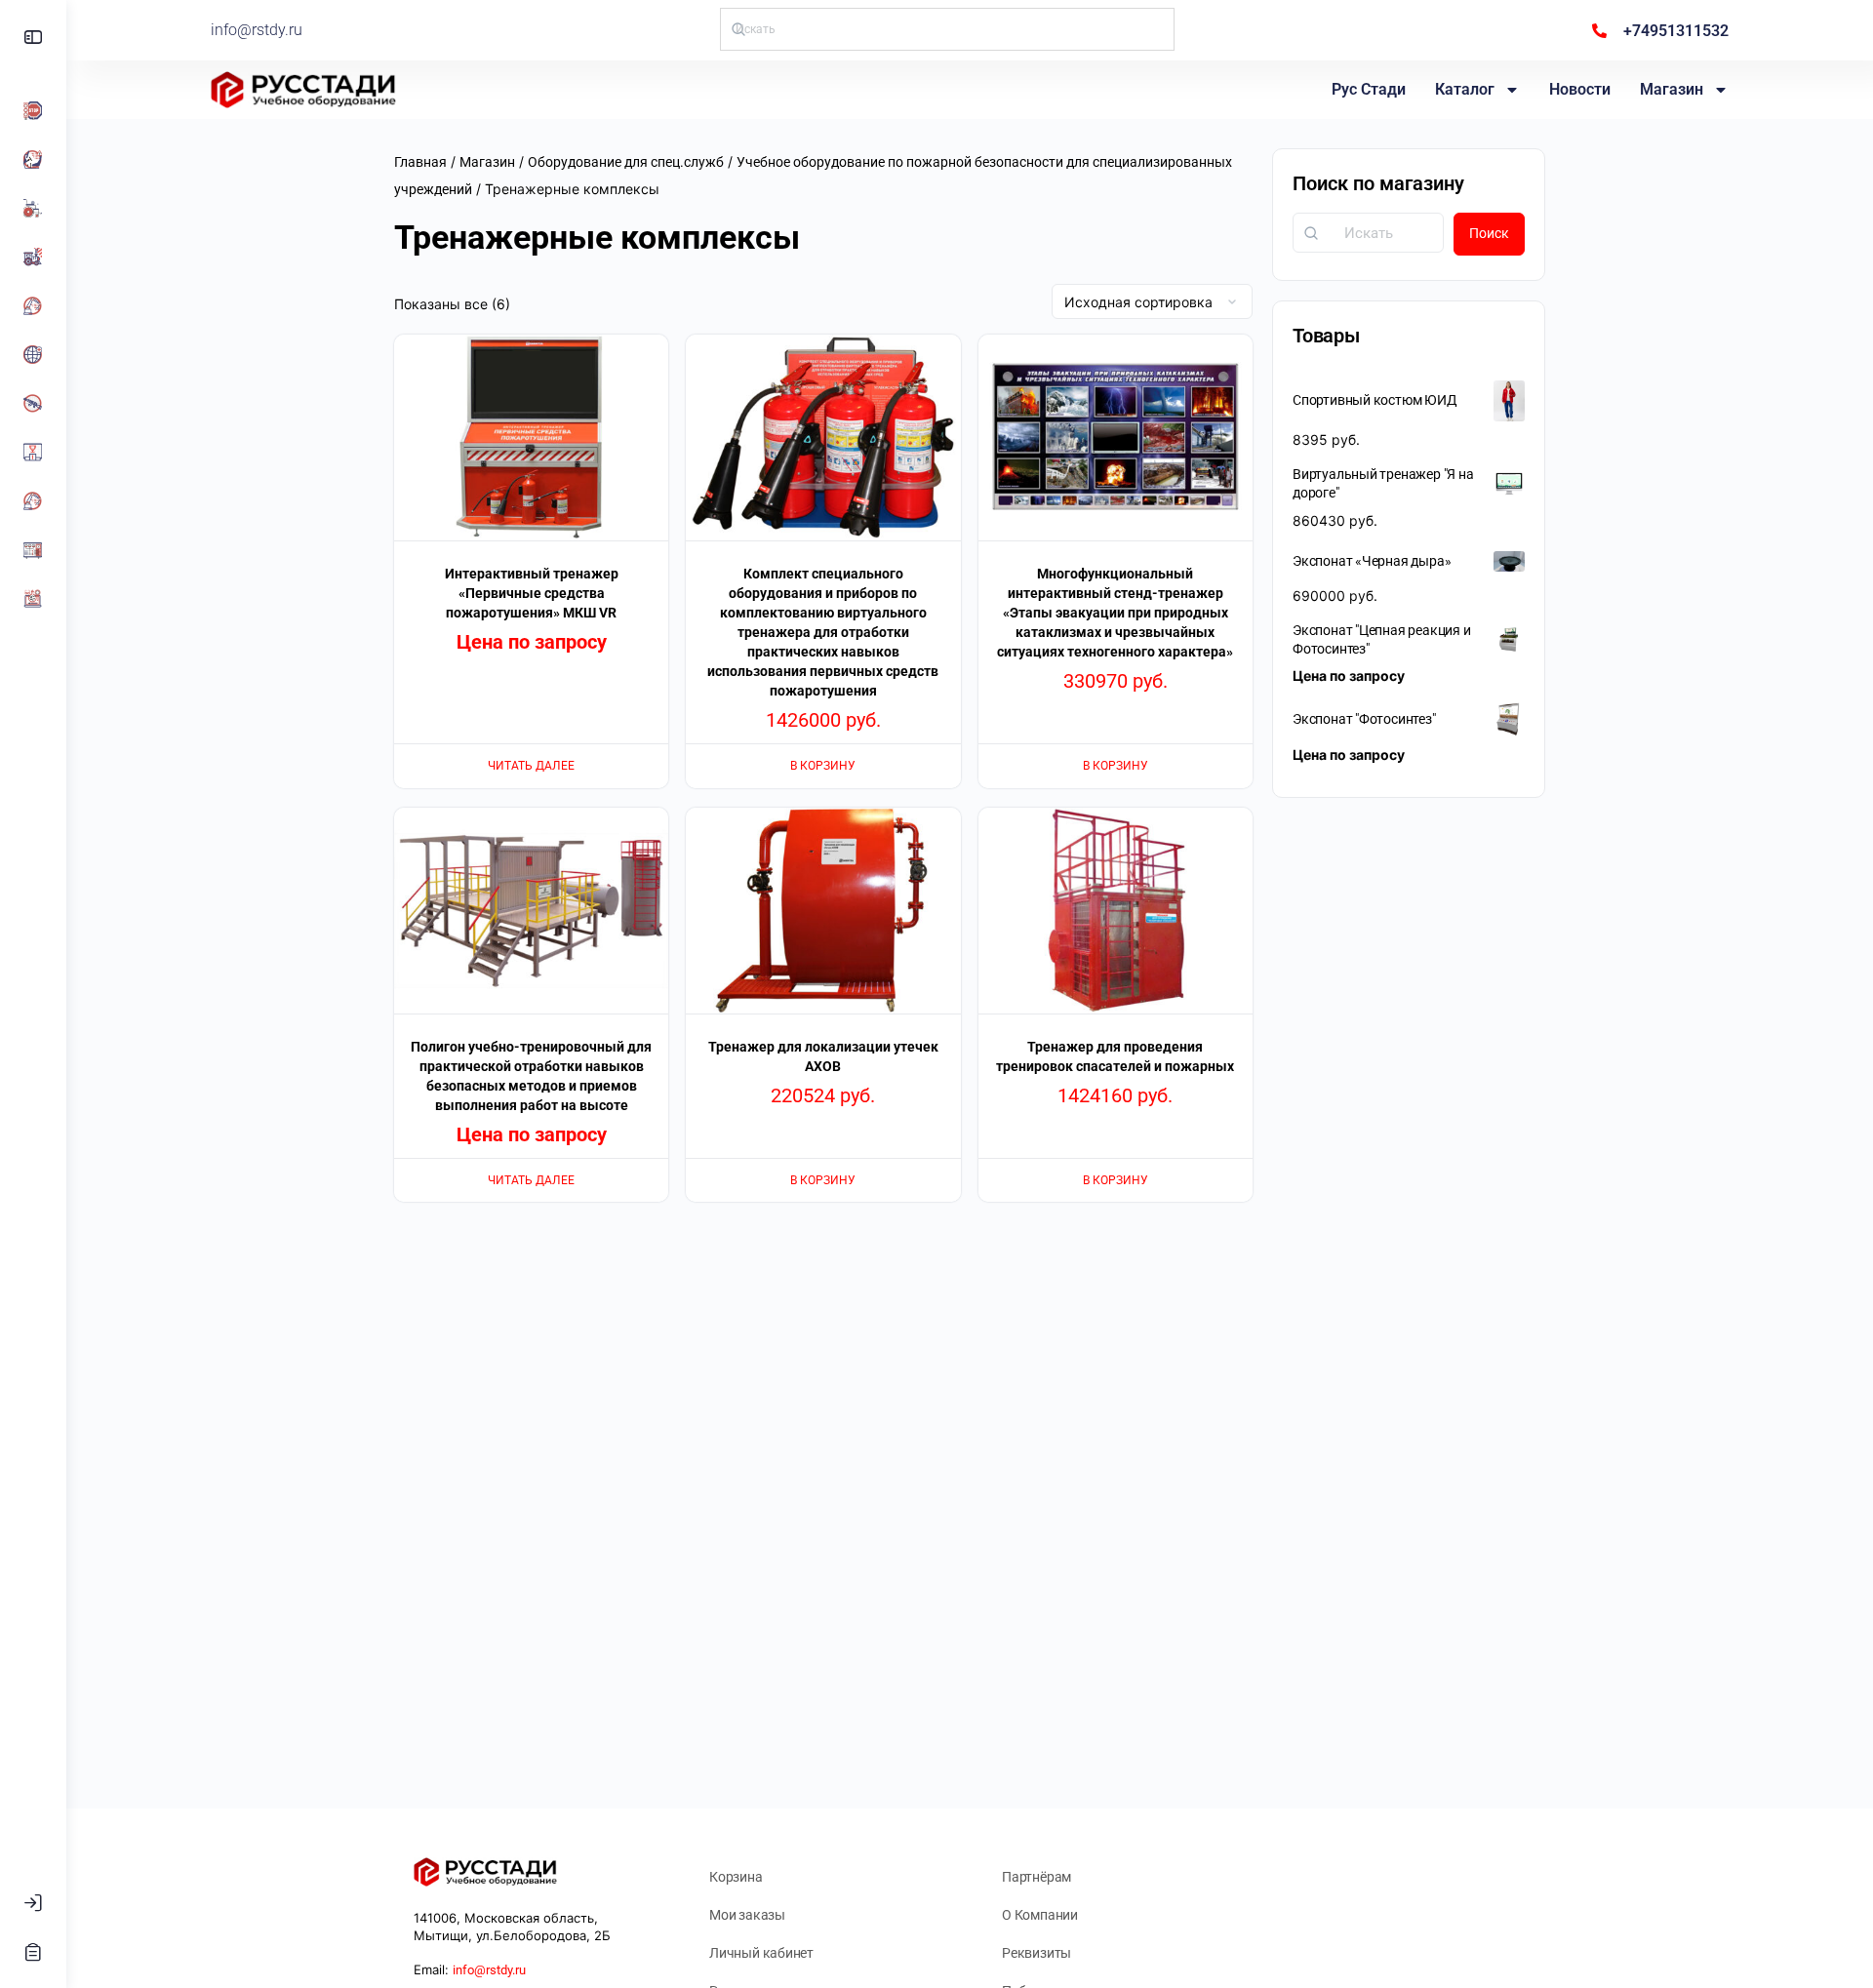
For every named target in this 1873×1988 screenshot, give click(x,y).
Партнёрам (1036, 1877)
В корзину (823, 766)
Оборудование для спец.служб (626, 162)
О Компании (1040, 1915)
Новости (1580, 89)
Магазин (1672, 89)
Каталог (1465, 89)
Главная (420, 162)
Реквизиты (1036, 1953)
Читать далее (531, 766)
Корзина (736, 1877)
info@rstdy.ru (257, 30)
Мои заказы (747, 1915)
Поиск (1489, 233)
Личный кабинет (761, 1953)
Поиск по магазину (1378, 183)
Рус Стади (1369, 89)
